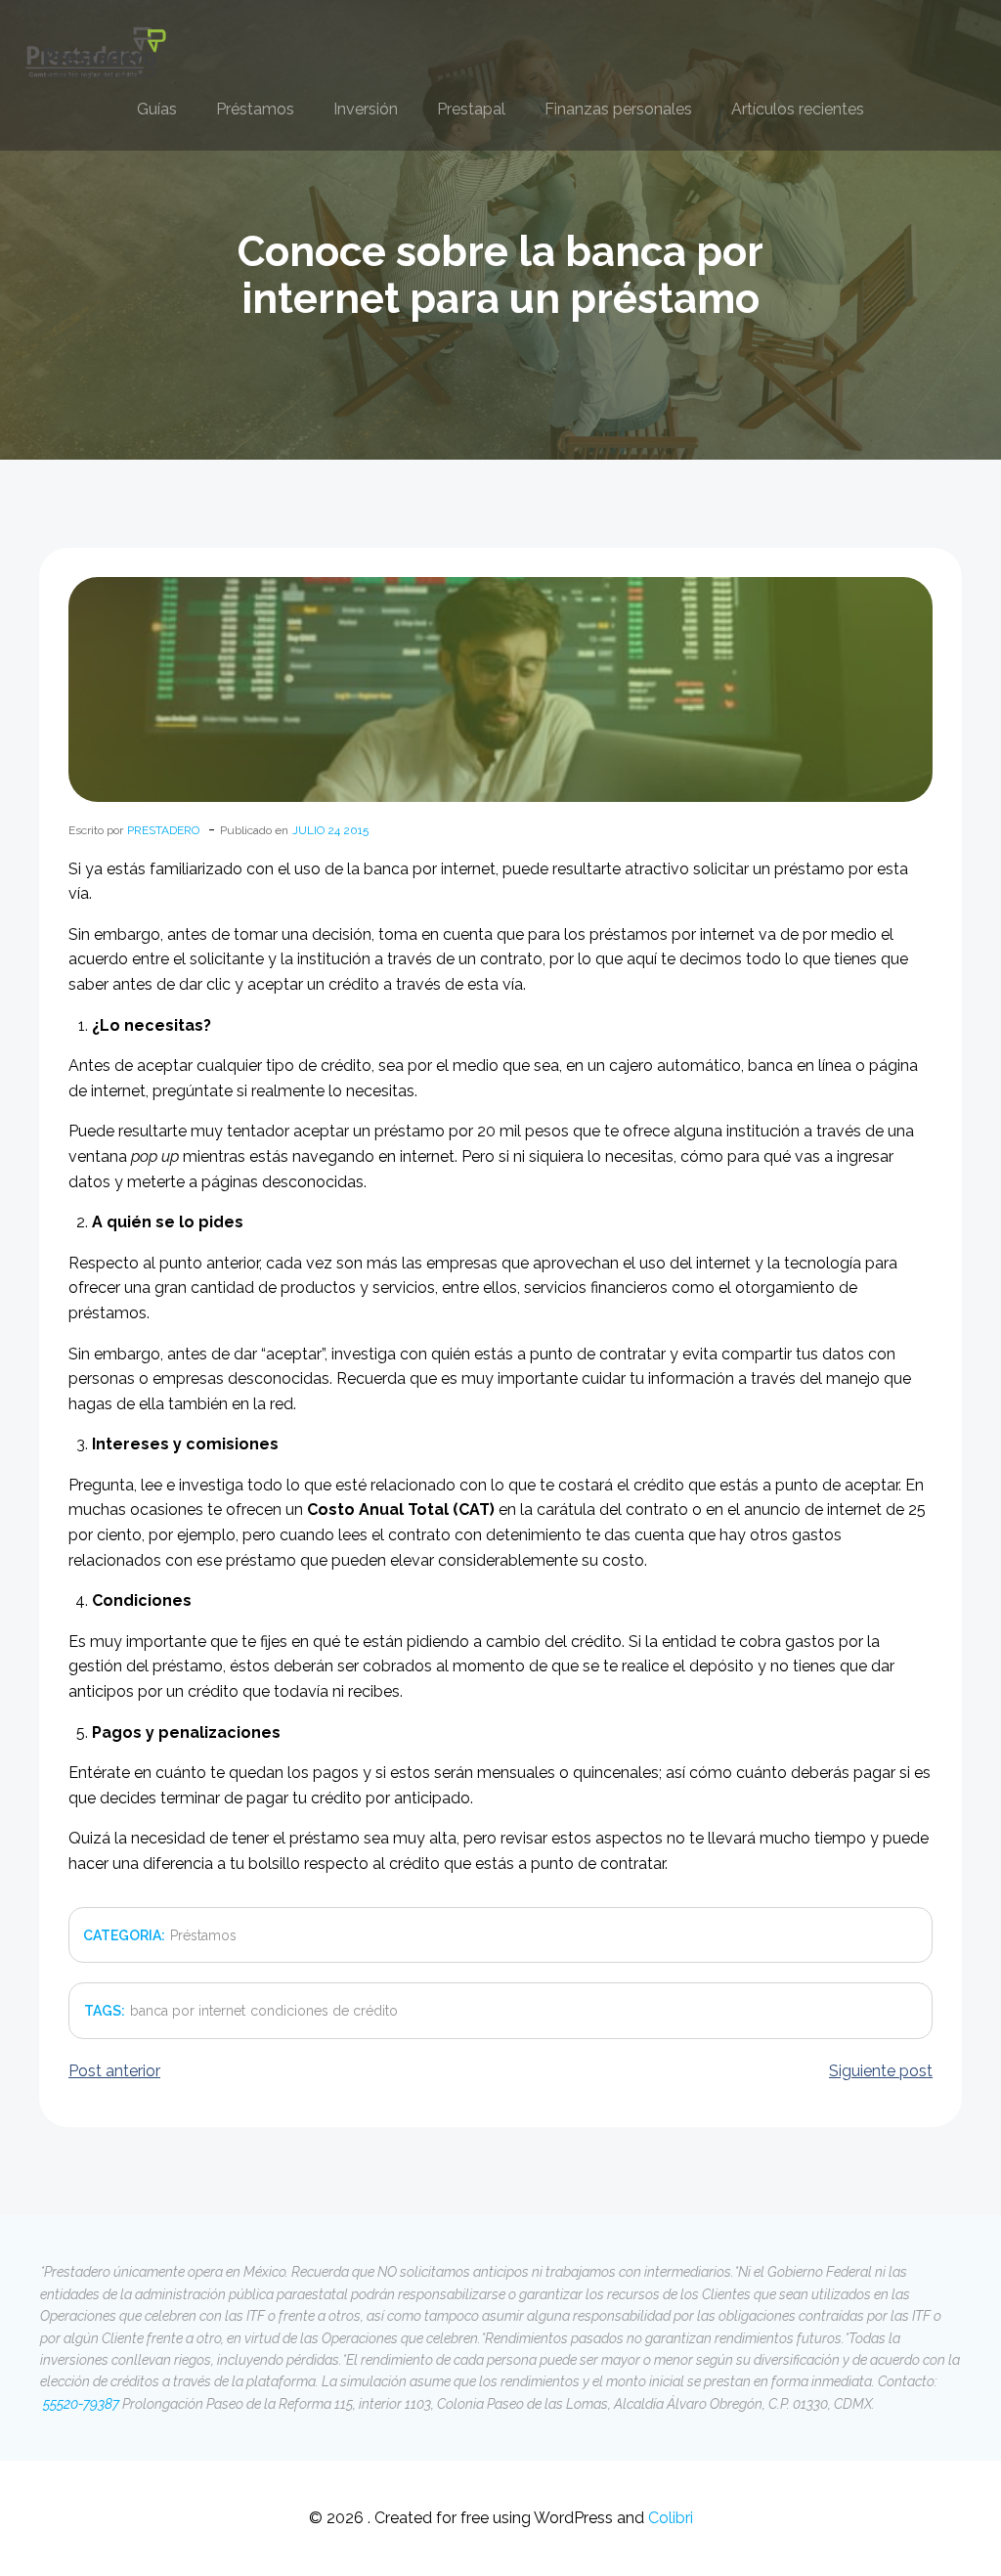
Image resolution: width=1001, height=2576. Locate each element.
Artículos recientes (798, 109)
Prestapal (471, 109)
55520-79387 (80, 2404)
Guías (157, 109)
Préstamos (255, 109)
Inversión (366, 109)
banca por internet (188, 2011)
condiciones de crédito (324, 2011)
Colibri (671, 2518)
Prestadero (163, 830)
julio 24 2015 (330, 830)
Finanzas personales (618, 109)
